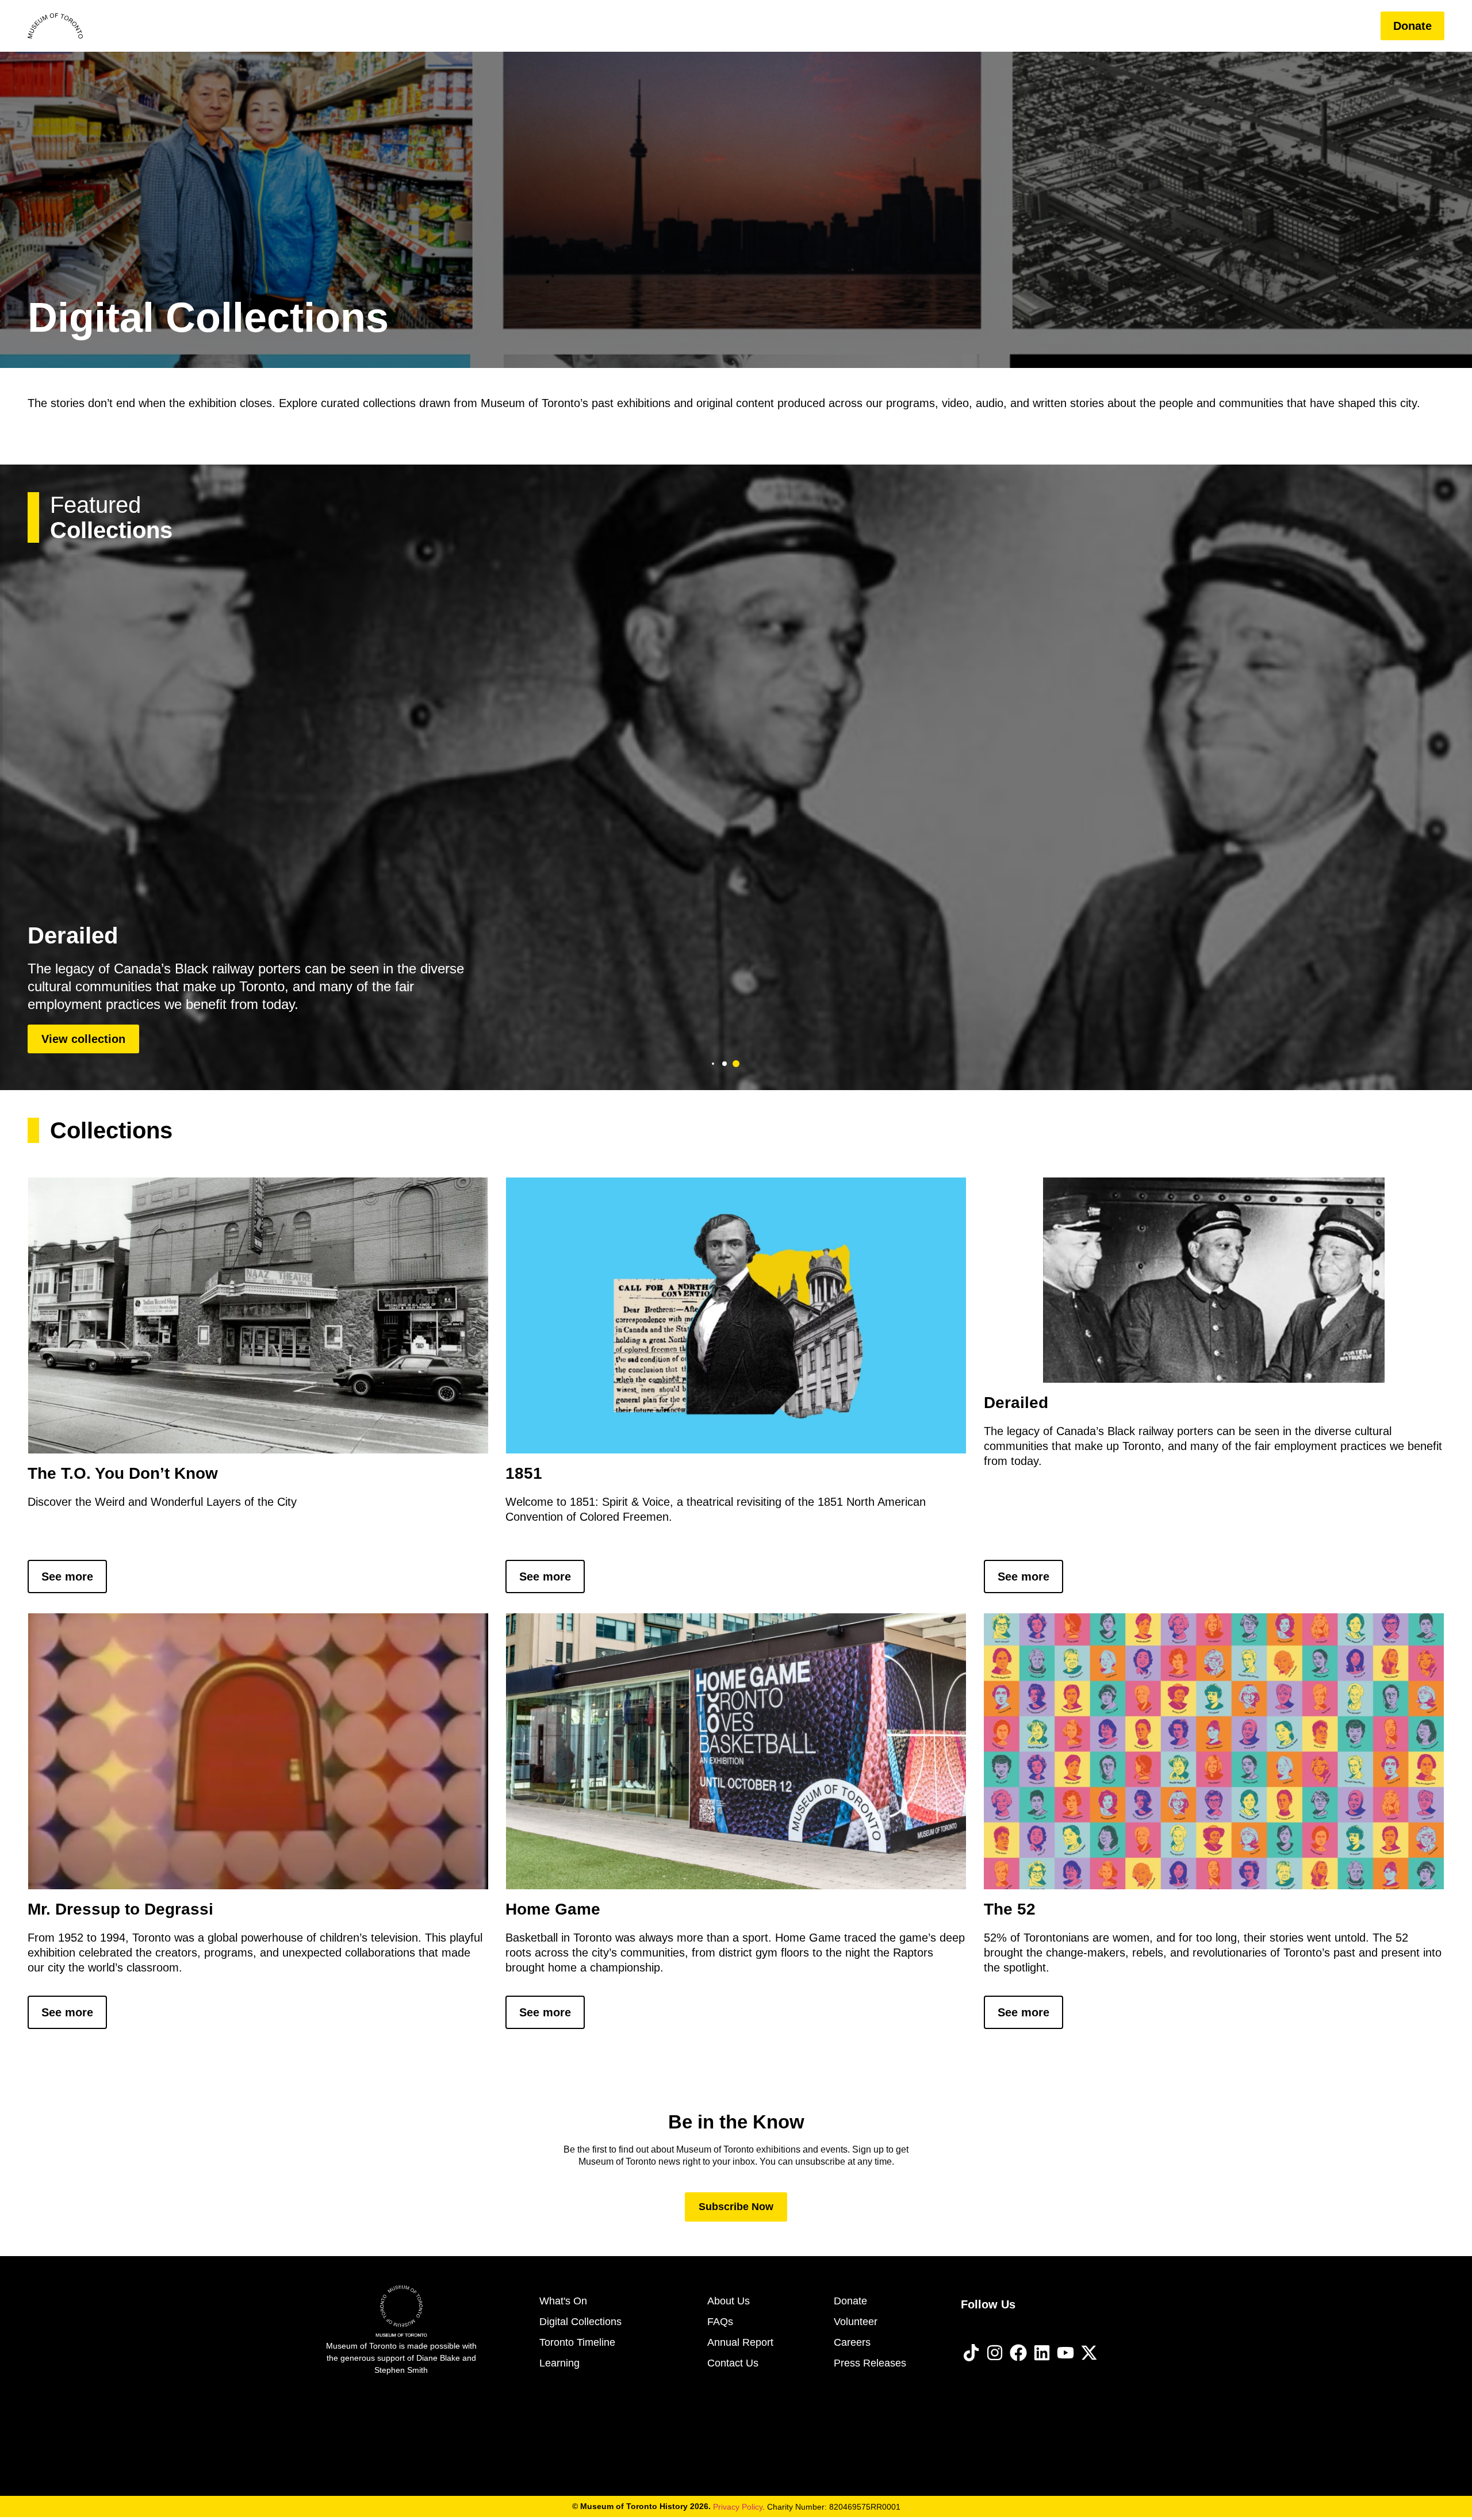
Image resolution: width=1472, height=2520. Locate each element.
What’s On (1056, 26)
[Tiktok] (971, 2353)
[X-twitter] (1089, 2353)
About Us (1286, 26)
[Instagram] (995, 2353)
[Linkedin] (1042, 2353)
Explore (1128, 26)
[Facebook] (1018, 2353)
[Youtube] (1065, 2353)
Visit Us (983, 26)
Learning (1214, 26)
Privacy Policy (738, 2507)
